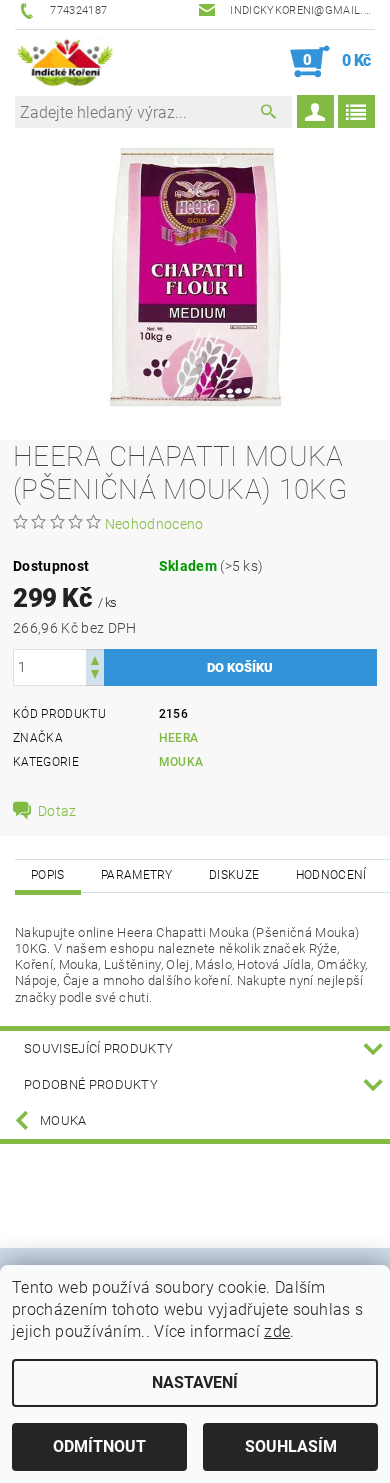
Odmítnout (99, 1446)
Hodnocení (331, 875)
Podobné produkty (91, 1084)
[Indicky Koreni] (65, 62)
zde (277, 1331)
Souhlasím (291, 1446)
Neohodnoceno (154, 524)
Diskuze (234, 875)
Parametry (137, 875)
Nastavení (195, 1382)
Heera (179, 738)
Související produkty (98, 1048)
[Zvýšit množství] (95, 658)
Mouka (181, 762)
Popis (48, 875)
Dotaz (57, 811)
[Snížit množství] (95, 676)
